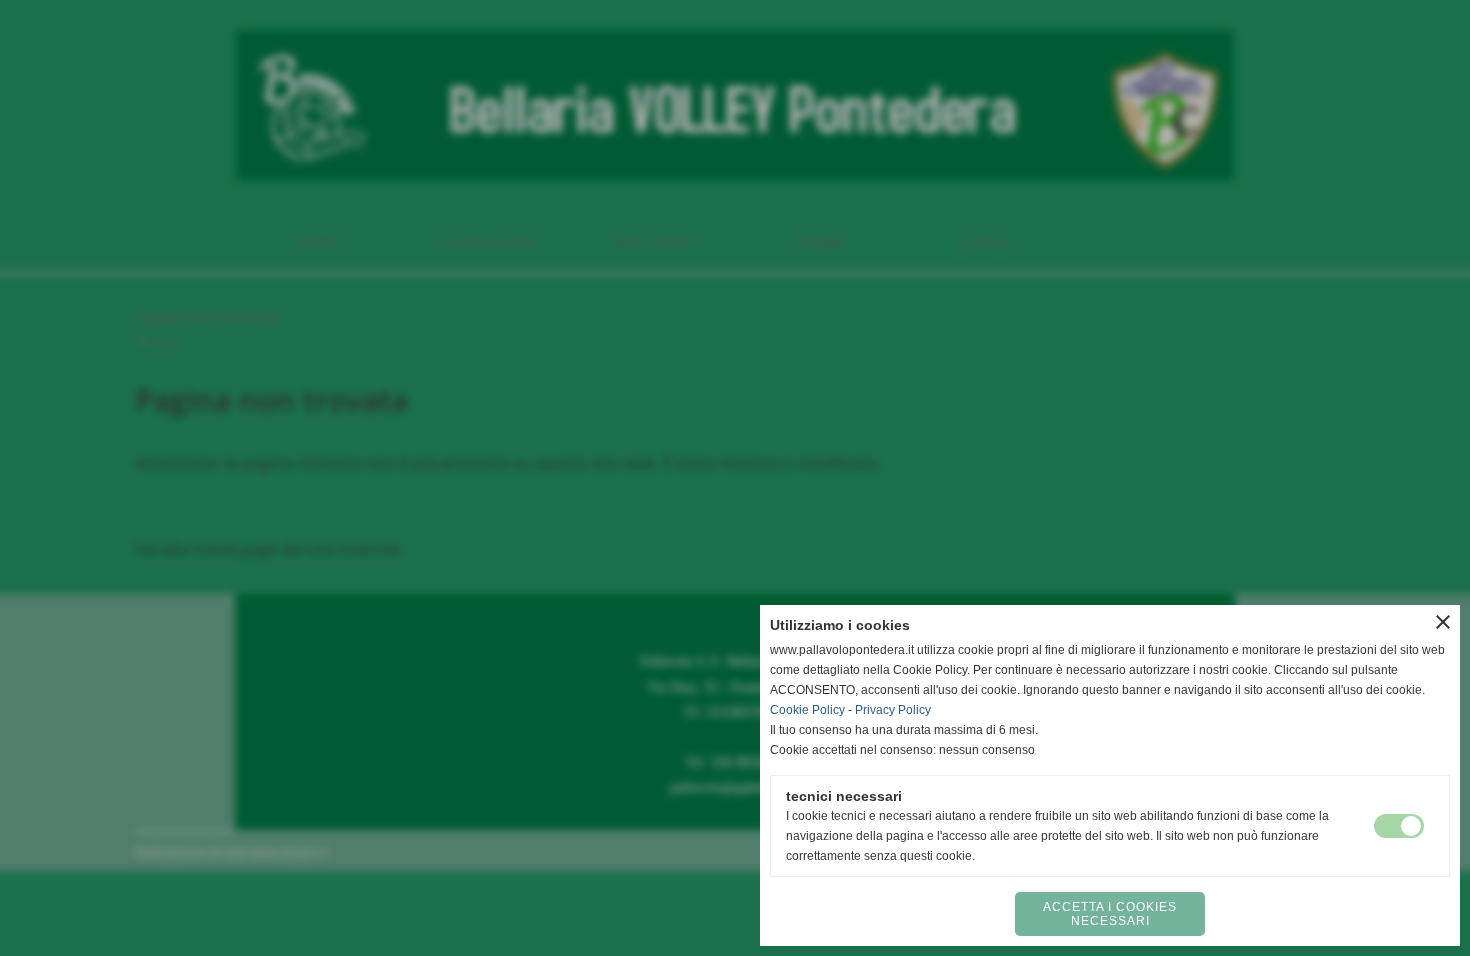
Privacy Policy (893, 710)
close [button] (1443, 622)
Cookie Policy (807, 710)
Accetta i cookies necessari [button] (1110, 914)
